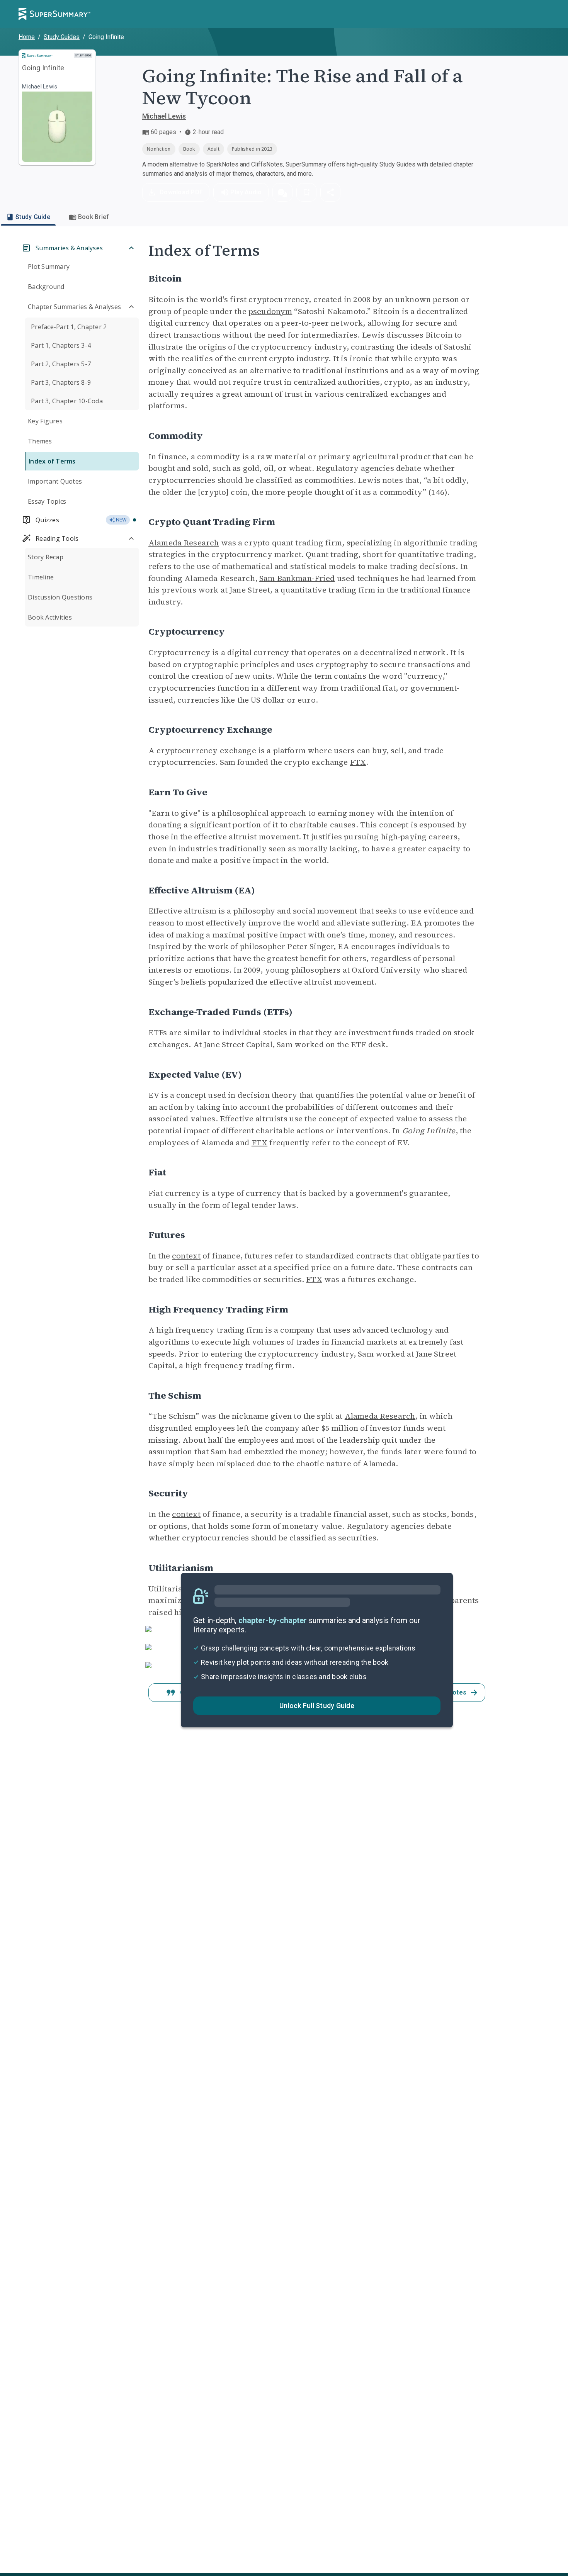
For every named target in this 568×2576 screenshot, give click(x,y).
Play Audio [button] (246, 192)
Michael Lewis (164, 116)
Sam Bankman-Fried (297, 578)
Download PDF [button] (181, 192)
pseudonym (270, 311)
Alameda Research (184, 543)
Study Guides (62, 37)
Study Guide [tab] (33, 217)
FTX (358, 762)
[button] (282, 192)
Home (27, 37)
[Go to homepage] (54, 14)
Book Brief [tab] (94, 217)
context (186, 1256)
